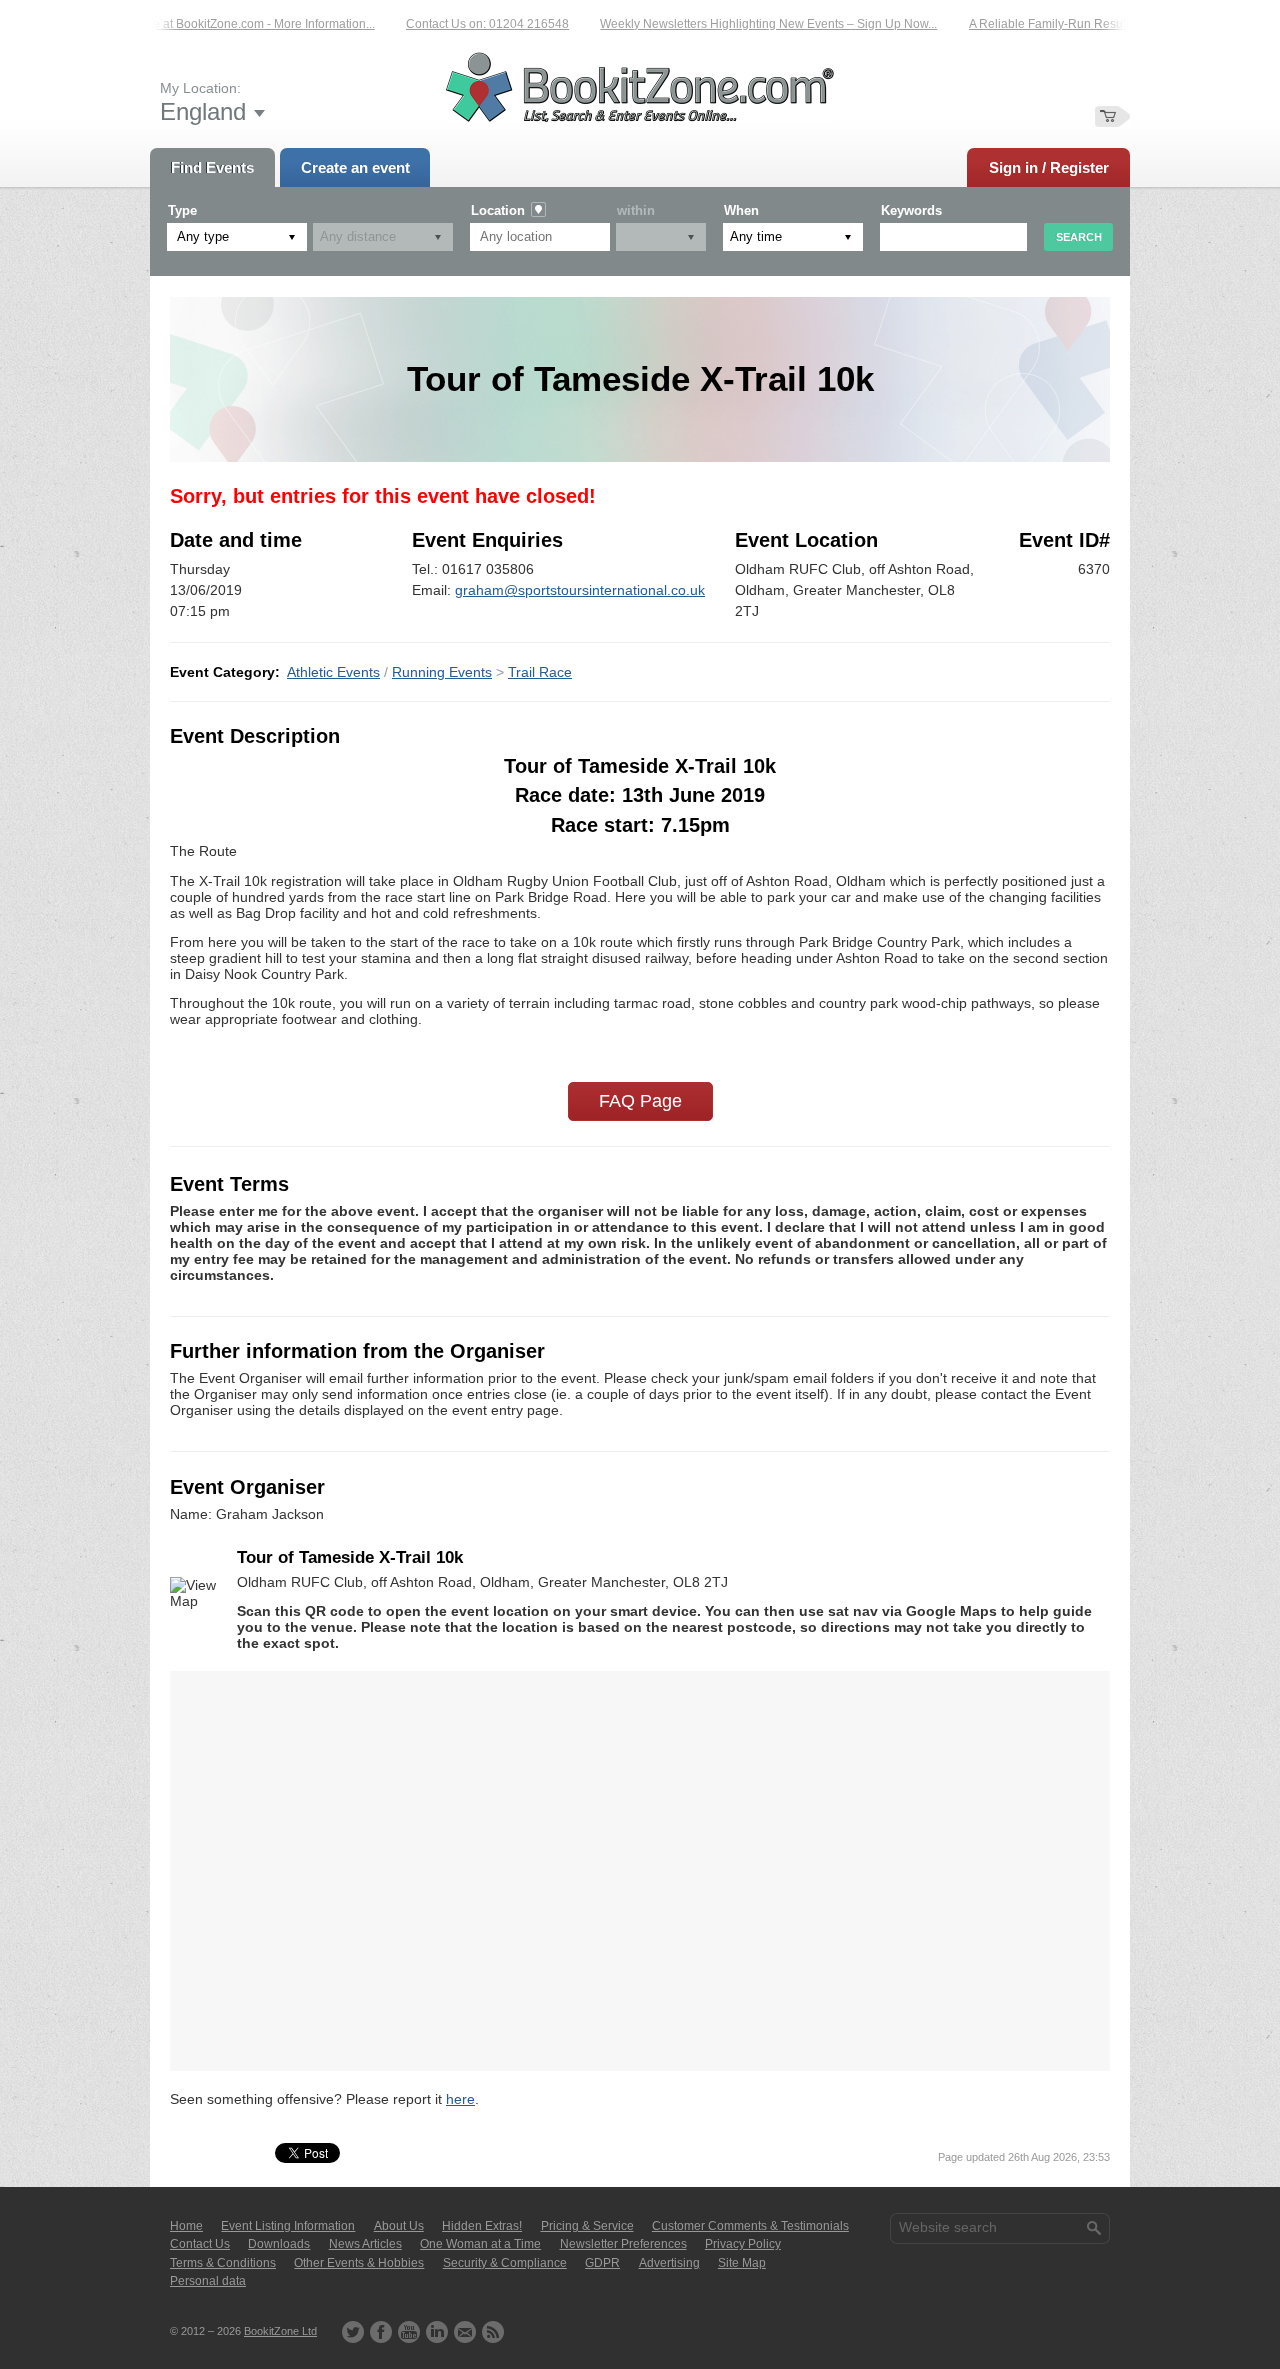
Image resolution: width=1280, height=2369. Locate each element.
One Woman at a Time (480, 2244)
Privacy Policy (743, 2244)
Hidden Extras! (482, 2226)
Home (186, 2226)
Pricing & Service (587, 2226)
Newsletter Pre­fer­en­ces (623, 2244)
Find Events (212, 167)
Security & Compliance (505, 2263)
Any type (203, 236)
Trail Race (540, 672)
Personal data (208, 2281)
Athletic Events (333, 672)
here (460, 2099)
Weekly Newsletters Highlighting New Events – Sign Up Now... (744, 24)
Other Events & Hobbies (359, 2263)
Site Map (742, 2263)
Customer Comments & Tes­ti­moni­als (750, 2226)
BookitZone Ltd (280, 2331)
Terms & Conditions (223, 2263)
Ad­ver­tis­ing (669, 2263)
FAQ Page (640, 1101)
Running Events (442, 672)
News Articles (365, 2244)
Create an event (355, 167)
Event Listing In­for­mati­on (288, 2226)
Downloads (279, 2244)
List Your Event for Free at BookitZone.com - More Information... (180, 24)
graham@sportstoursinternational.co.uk (580, 590)
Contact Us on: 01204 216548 (463, 24)
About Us (399, 2226)
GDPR (602, 2263)
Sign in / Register (1049, 167)
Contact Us (200, 2244)
